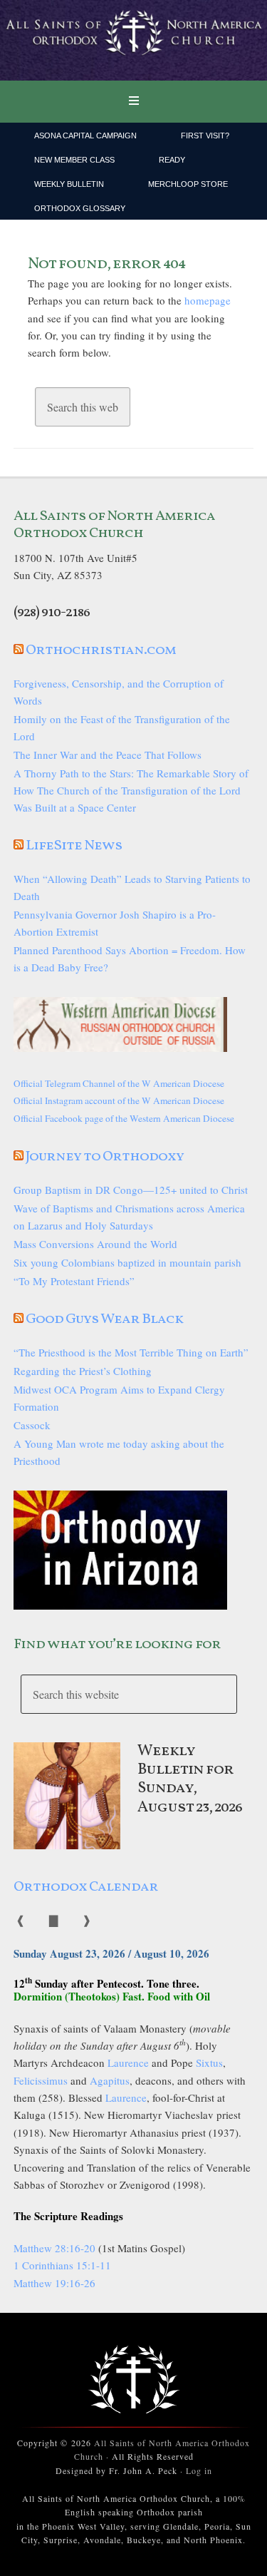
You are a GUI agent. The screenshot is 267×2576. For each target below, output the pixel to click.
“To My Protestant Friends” (74, 1281)
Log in (199, 2470)
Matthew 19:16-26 (54, 2283)
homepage (208, 300)
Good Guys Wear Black (104, 1319)
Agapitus (110, 2080)
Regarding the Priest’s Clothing (83, 1371)
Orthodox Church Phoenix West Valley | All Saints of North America (133, 41)
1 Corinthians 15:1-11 (62, 2265)
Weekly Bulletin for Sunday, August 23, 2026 (190, 1779)
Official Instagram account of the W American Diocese (119, 1100)
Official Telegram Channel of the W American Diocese (119, 1083)
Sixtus (209, 2063)
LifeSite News (74, 846)
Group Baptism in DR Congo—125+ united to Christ (131, 1190)
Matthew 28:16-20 (54, 2248)
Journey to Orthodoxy (105, 1157)
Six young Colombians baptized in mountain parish (127, 1262)
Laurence (128, 2063)
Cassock (32, 1425)
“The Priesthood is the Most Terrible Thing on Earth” (131, 1352)
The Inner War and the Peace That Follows (108, 755)
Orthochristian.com (101, 650)
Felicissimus (41, 2080)
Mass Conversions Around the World (95, 1244)
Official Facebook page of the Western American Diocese (124, 1118)
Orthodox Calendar (86, 1887)
